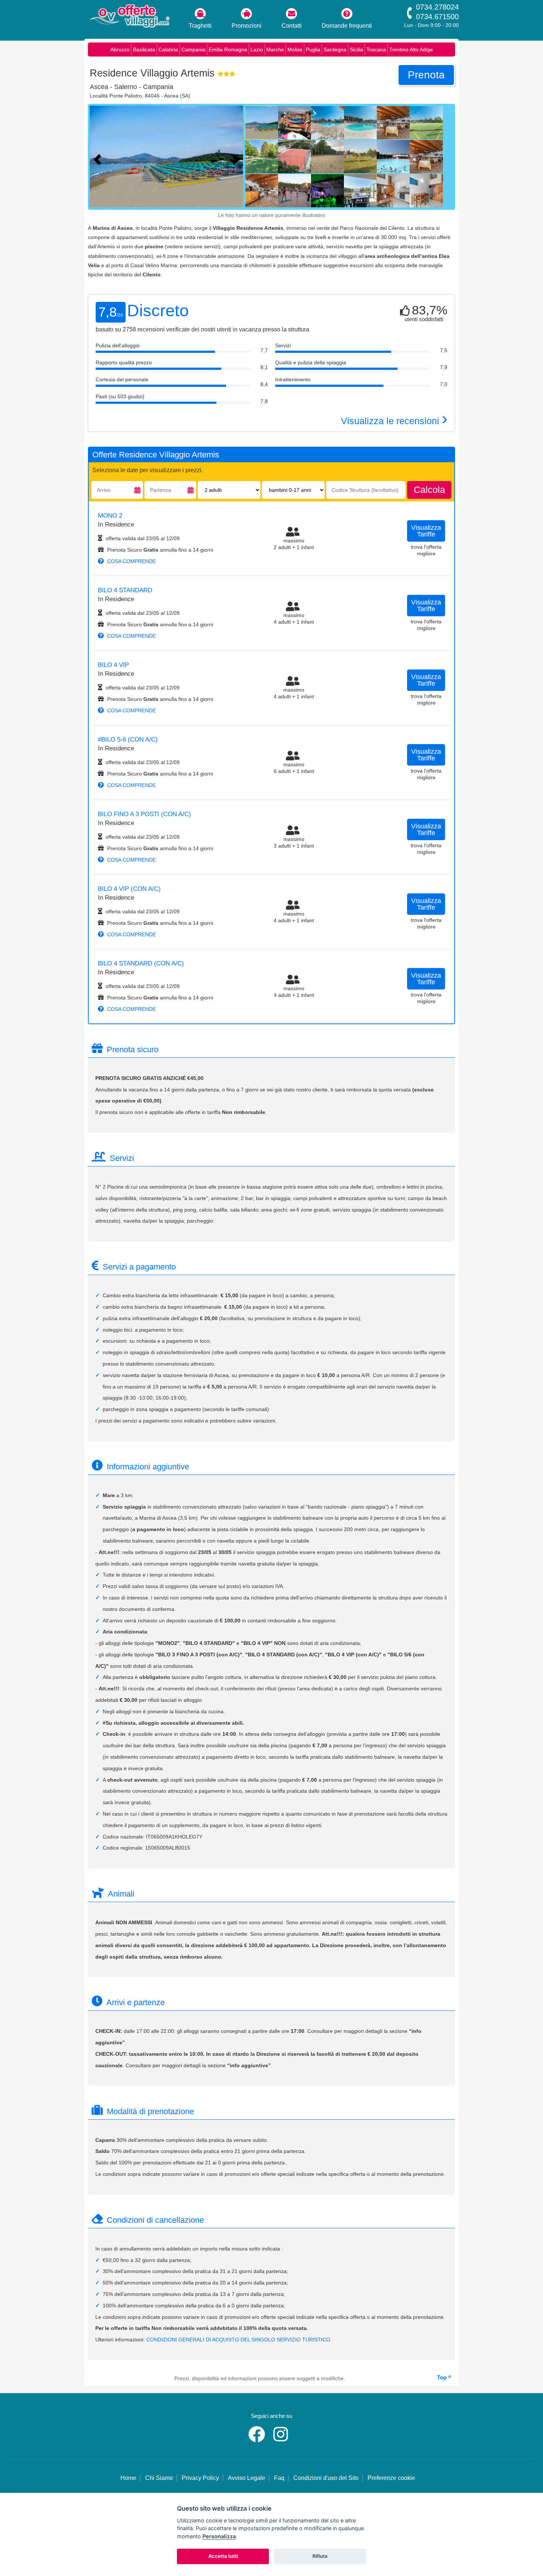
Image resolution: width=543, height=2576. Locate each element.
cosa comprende (131, 561)
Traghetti (200, 26)
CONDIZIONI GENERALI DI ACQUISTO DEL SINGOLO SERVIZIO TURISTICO (238, 2340)
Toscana (376, 50)
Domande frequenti (347, 26)
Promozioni (247, 26)
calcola (429, 490)
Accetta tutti (223, 2556)
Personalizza (219, 2536)
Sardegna (335, 50)
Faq (279, 2478)
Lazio (257, 50)
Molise (295, 50)
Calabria (168, 50)
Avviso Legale (247, 2478)
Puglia (313, 50)
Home (128, 2478)
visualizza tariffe (426, 531)
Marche (275, 50)
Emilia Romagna (228, 50)
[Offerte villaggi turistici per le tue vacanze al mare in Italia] (129, 17)
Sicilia (356, 50)
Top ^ (444, 2377)
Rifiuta (320, 2556)
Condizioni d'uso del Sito (326, 2478)
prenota (426, 75)
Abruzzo (120, 50)
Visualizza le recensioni (394, 421)
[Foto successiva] (238, 159)
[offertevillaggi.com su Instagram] (282, 2439)
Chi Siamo (159, 2478)
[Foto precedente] (99, 159)
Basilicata (144, 50)
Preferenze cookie (391, 2478)
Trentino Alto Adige (411, 50)
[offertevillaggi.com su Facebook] (258, 2439)
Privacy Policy (200, 2478)
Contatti (292, 26)
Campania (193, 50)
